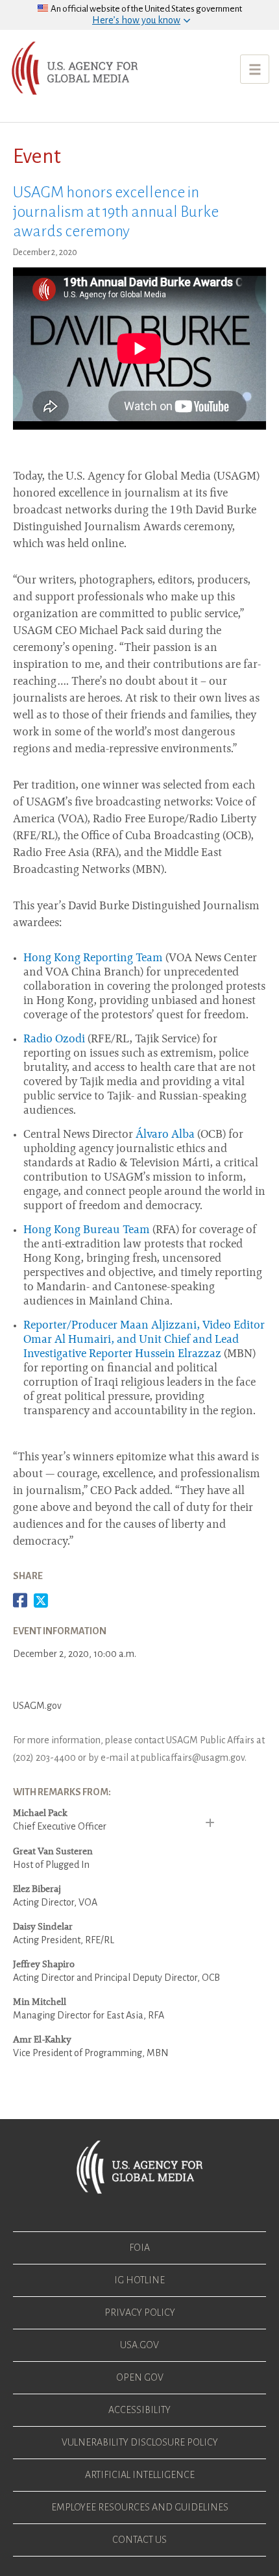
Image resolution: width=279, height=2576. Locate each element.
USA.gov (139, 2345)
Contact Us (139, 2540)
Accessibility (139, 2410)
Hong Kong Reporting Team (93, 959)
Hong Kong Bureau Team (87, 1231)
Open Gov (140, 2377)
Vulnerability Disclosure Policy (140, 2442)
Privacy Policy (140, 2312)
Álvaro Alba (165, 1135)
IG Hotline (139, 2280)
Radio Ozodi (54, 1040)
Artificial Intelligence (140, 2475)
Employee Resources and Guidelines (140, 2507)
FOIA (139, 2248)
